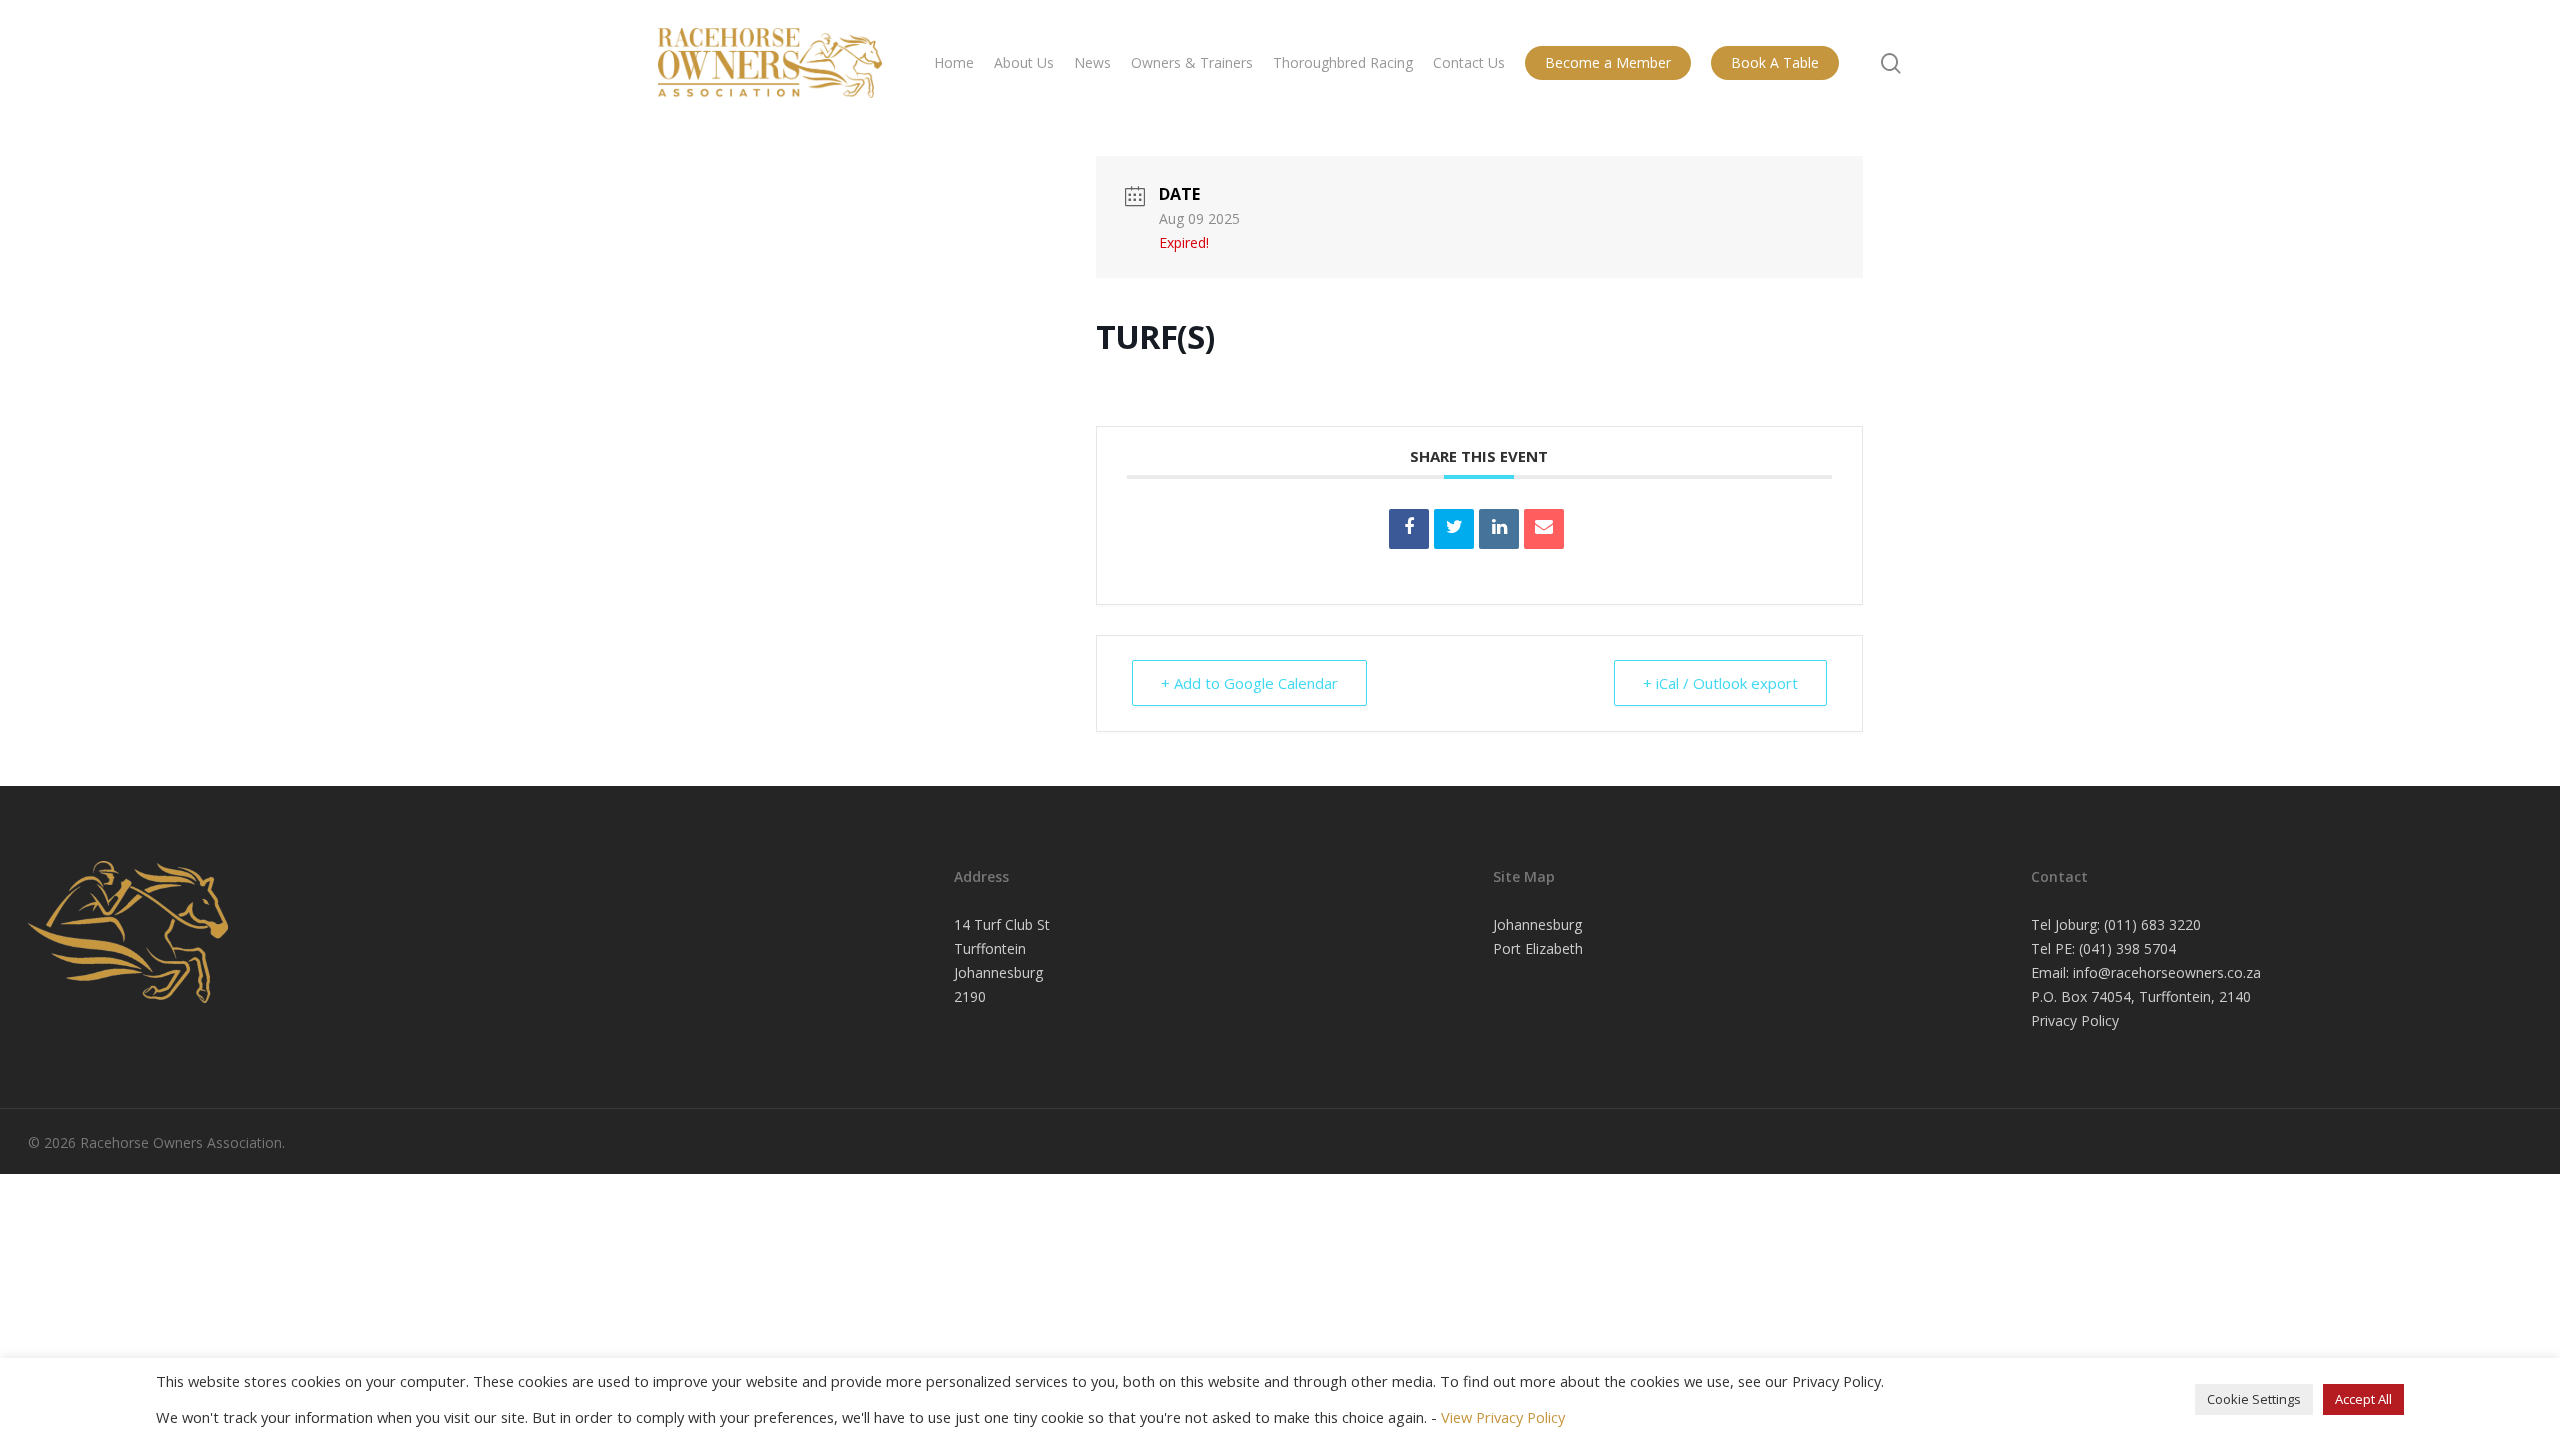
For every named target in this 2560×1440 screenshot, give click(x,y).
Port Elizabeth (1538, 948)
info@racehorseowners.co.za (2167, 972)
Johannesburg (1537, 924)
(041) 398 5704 (2127, 948)
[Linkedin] (1499, 529)
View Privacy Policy (1503, 1417)
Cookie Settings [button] (2254, 1399)
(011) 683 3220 (2152, 924)
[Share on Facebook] (1409, 529)
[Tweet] (1454, 529)
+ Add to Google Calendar (1249, 683)
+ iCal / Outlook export (1720, 683)
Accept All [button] (2363, 1399)
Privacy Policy (2075, 1020)
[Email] (1544, 529)
